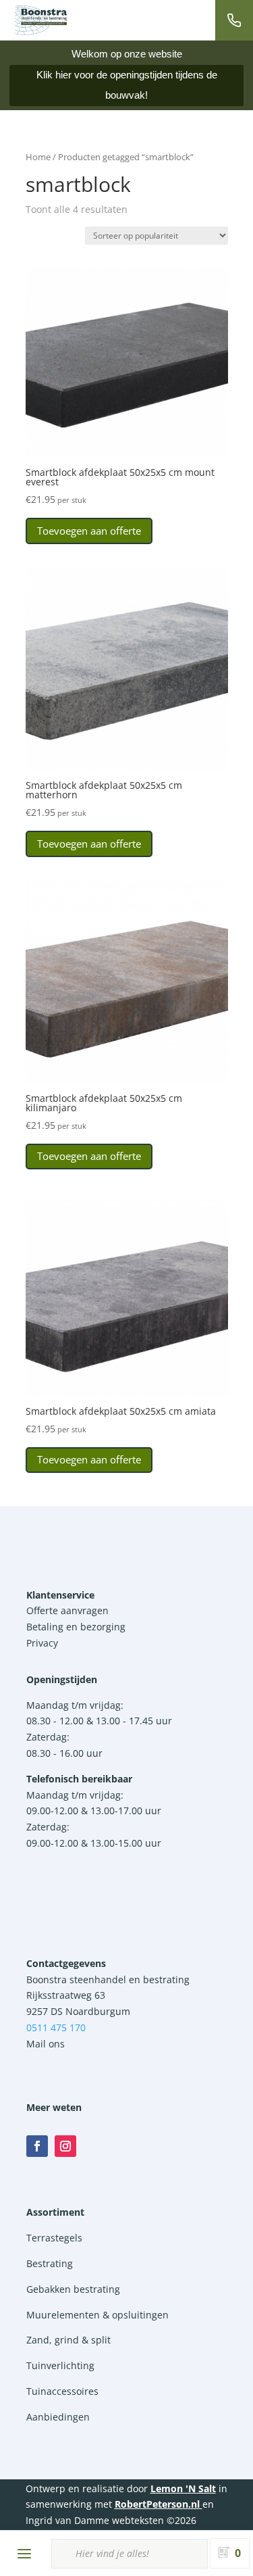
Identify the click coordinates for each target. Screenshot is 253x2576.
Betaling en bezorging (76, 1627)
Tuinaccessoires (62, 2391)
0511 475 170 (56, 2027)
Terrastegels (54, 2238)
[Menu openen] (24, 2554)
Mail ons (46, 2044)
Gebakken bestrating (73, 2289)
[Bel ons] (234, 20)
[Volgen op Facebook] (37, 2146)
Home (38, 157)
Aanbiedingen (58, 2417)
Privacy (42, 1643)
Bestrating (50, 2263)
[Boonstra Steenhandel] (40, 20)
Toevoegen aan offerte (89, 531)
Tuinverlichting (60, 2365)
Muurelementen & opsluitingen (97, 2315)
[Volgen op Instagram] (65, 2146)
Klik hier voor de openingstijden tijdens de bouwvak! (127, 85)
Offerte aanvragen (67, 1610)
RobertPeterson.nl (157, 2504)
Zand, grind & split (68, 2340)
